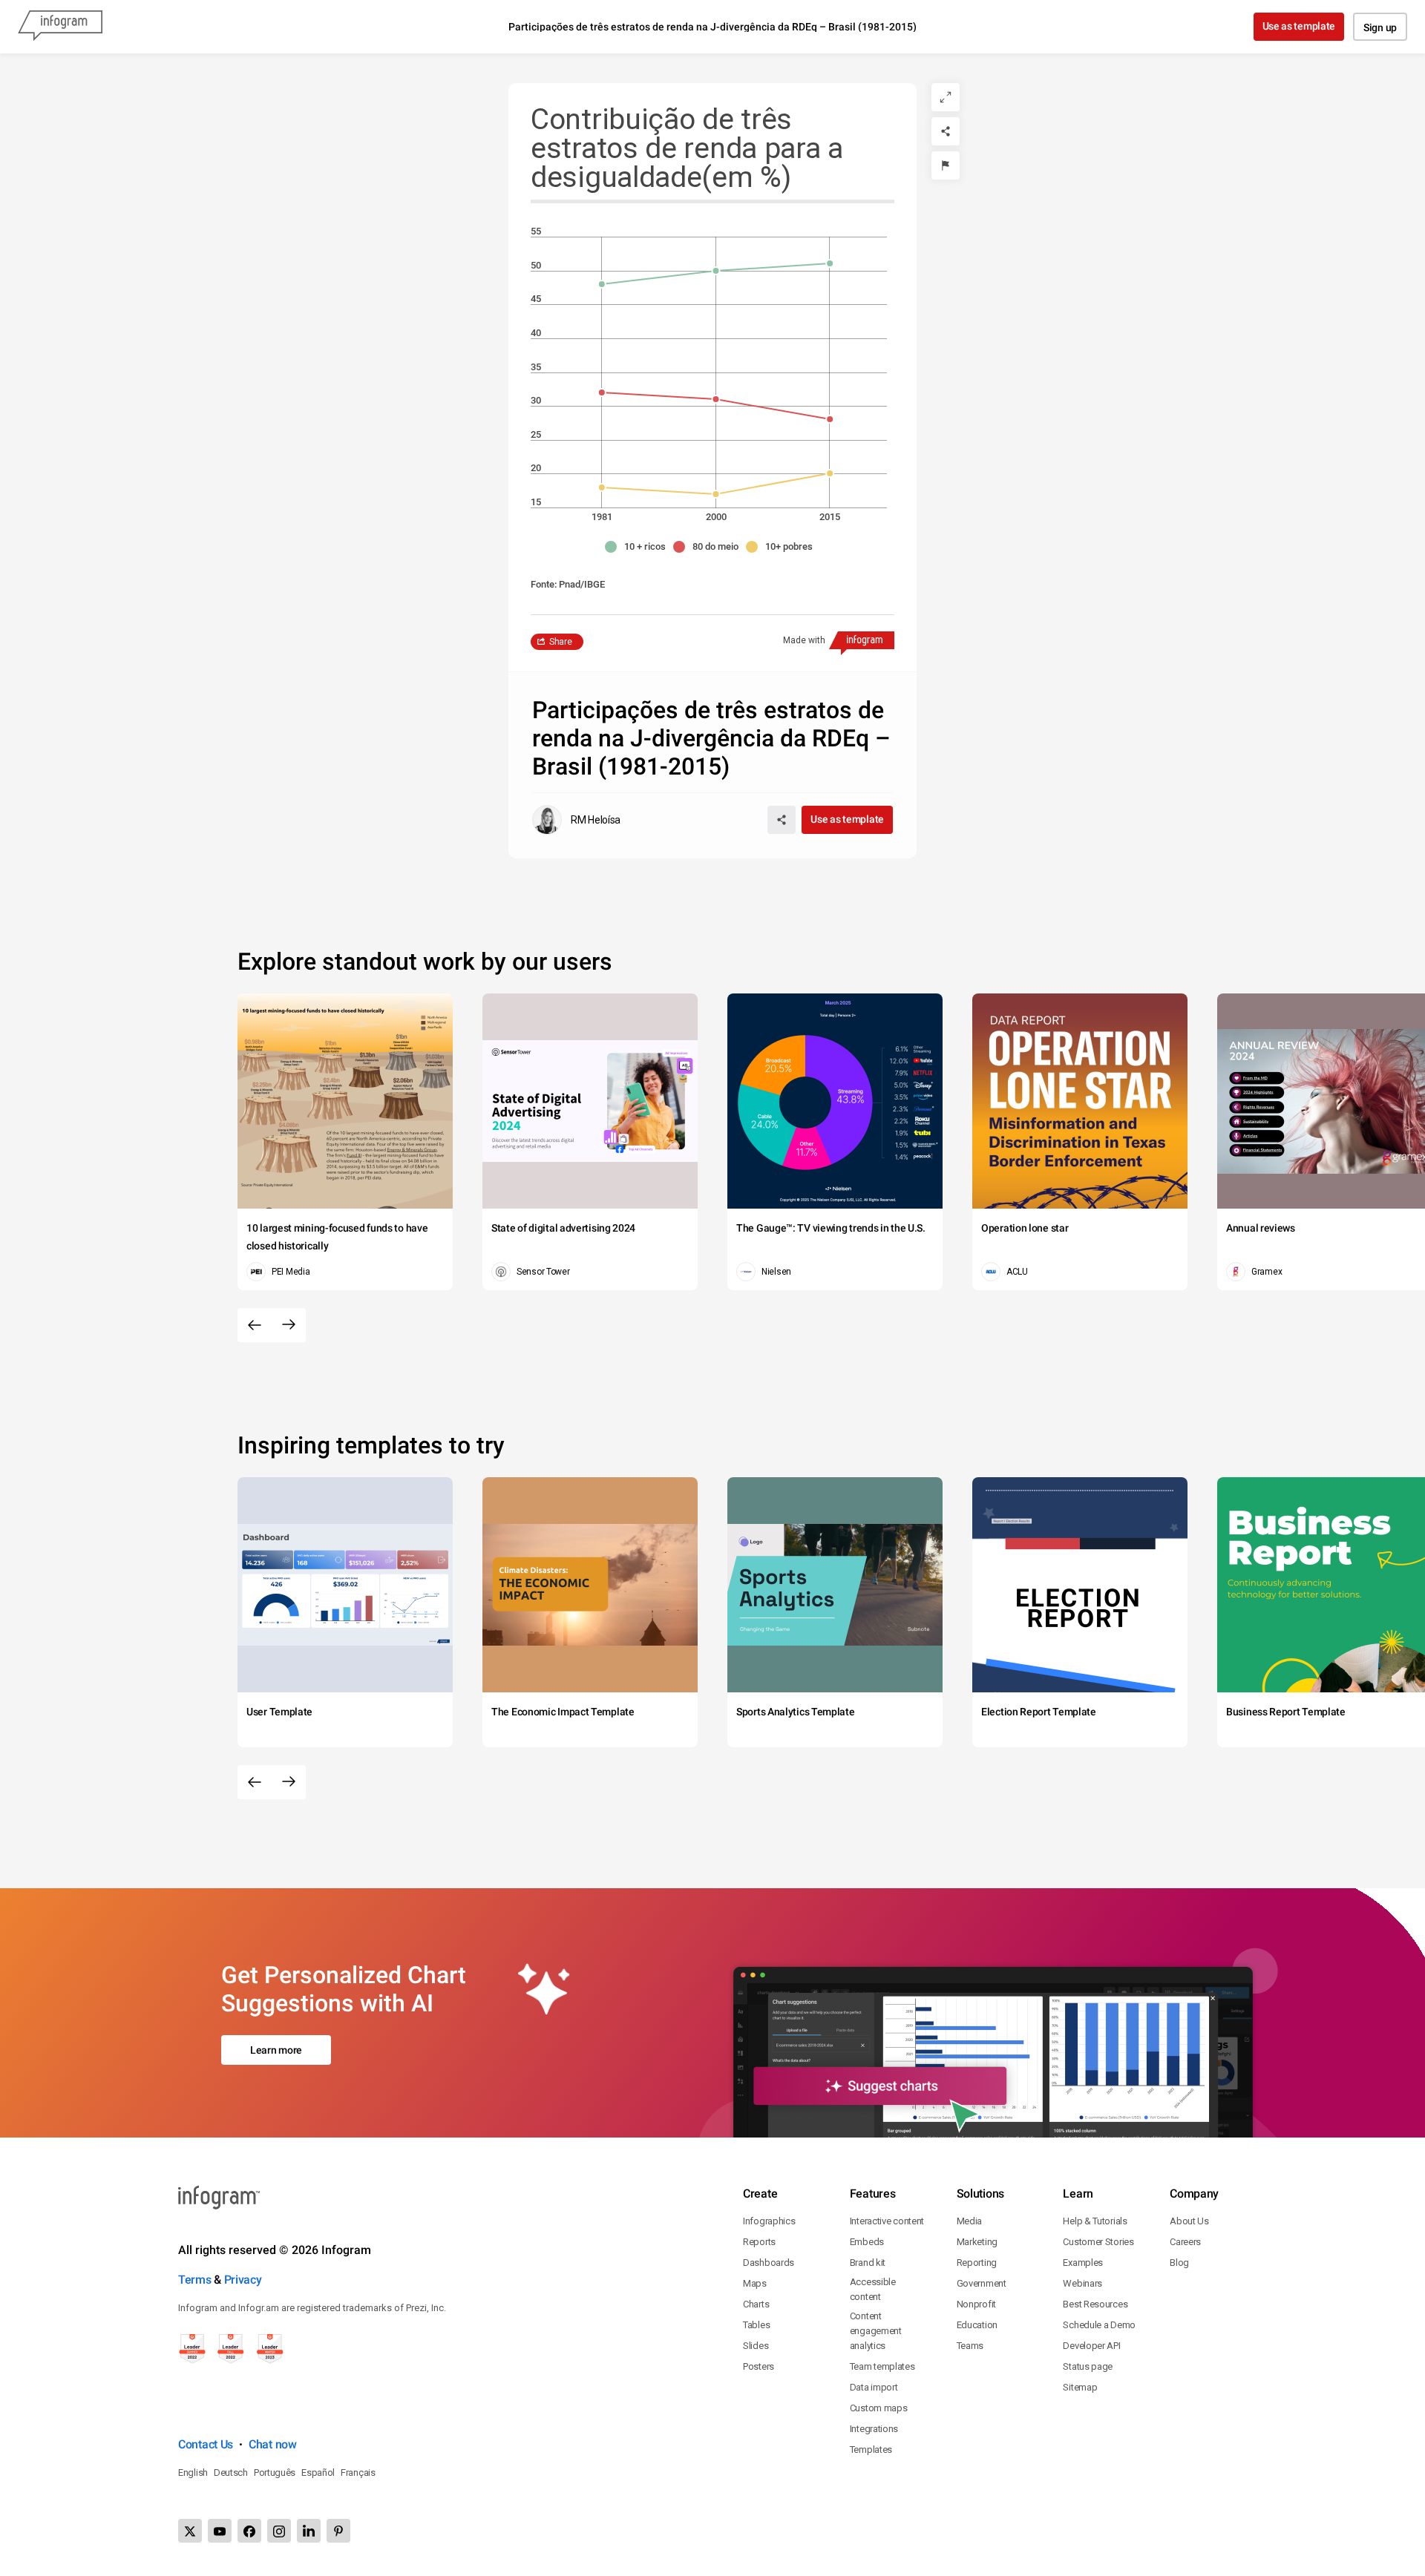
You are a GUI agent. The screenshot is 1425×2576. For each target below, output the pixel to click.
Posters (759, 2366)
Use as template (1299, 26)
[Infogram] (60, 27)
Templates (871, 2449)
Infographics (769, 2221)
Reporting (977, 2263)
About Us (1189, 2221)
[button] (639, 547)
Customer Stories (1098, 2242)
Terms (195, 2280)
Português (275, 2472)
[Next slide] (289, 1325)
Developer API (1091, 2346)
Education (977, 2325)
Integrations (874, 2429)
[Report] (946, 165)
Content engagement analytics (876, 2331)
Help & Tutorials (1095, 2221)
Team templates (882, 2366)
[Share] (946, 131)
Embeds (867, 2242)
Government (982, 2283)
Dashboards (769, 2263)
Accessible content (873, 2289)
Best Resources (1095, 2304)
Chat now (273, 2444)
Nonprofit (976, 2304)
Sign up (1380, 27)
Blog (1179, 2263)
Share (561, 642)
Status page (1088, 2366)
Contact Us (206, 2444)
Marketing (977, 2242)
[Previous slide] (255, 1325)
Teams (970, 2346)
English (193, 2472)
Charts (756, 2304)
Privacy (243, 2280)
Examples (1083, 2263)
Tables (756, 2325)
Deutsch (231, 2472)
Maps (755, 2283)
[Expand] (946, 97)
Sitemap (1080, 2387)
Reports (759, 2242)
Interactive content (887, 2221)
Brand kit (868, 2263)
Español (318, 2472)
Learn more (276, 2050)
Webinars (1082, 2283)
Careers (1185, 2242)
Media (970, 2221)
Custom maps (879, 2408)
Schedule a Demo (1099, 2325)
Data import (874, 2387)
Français (358, 2472)
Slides (756, 2346)
